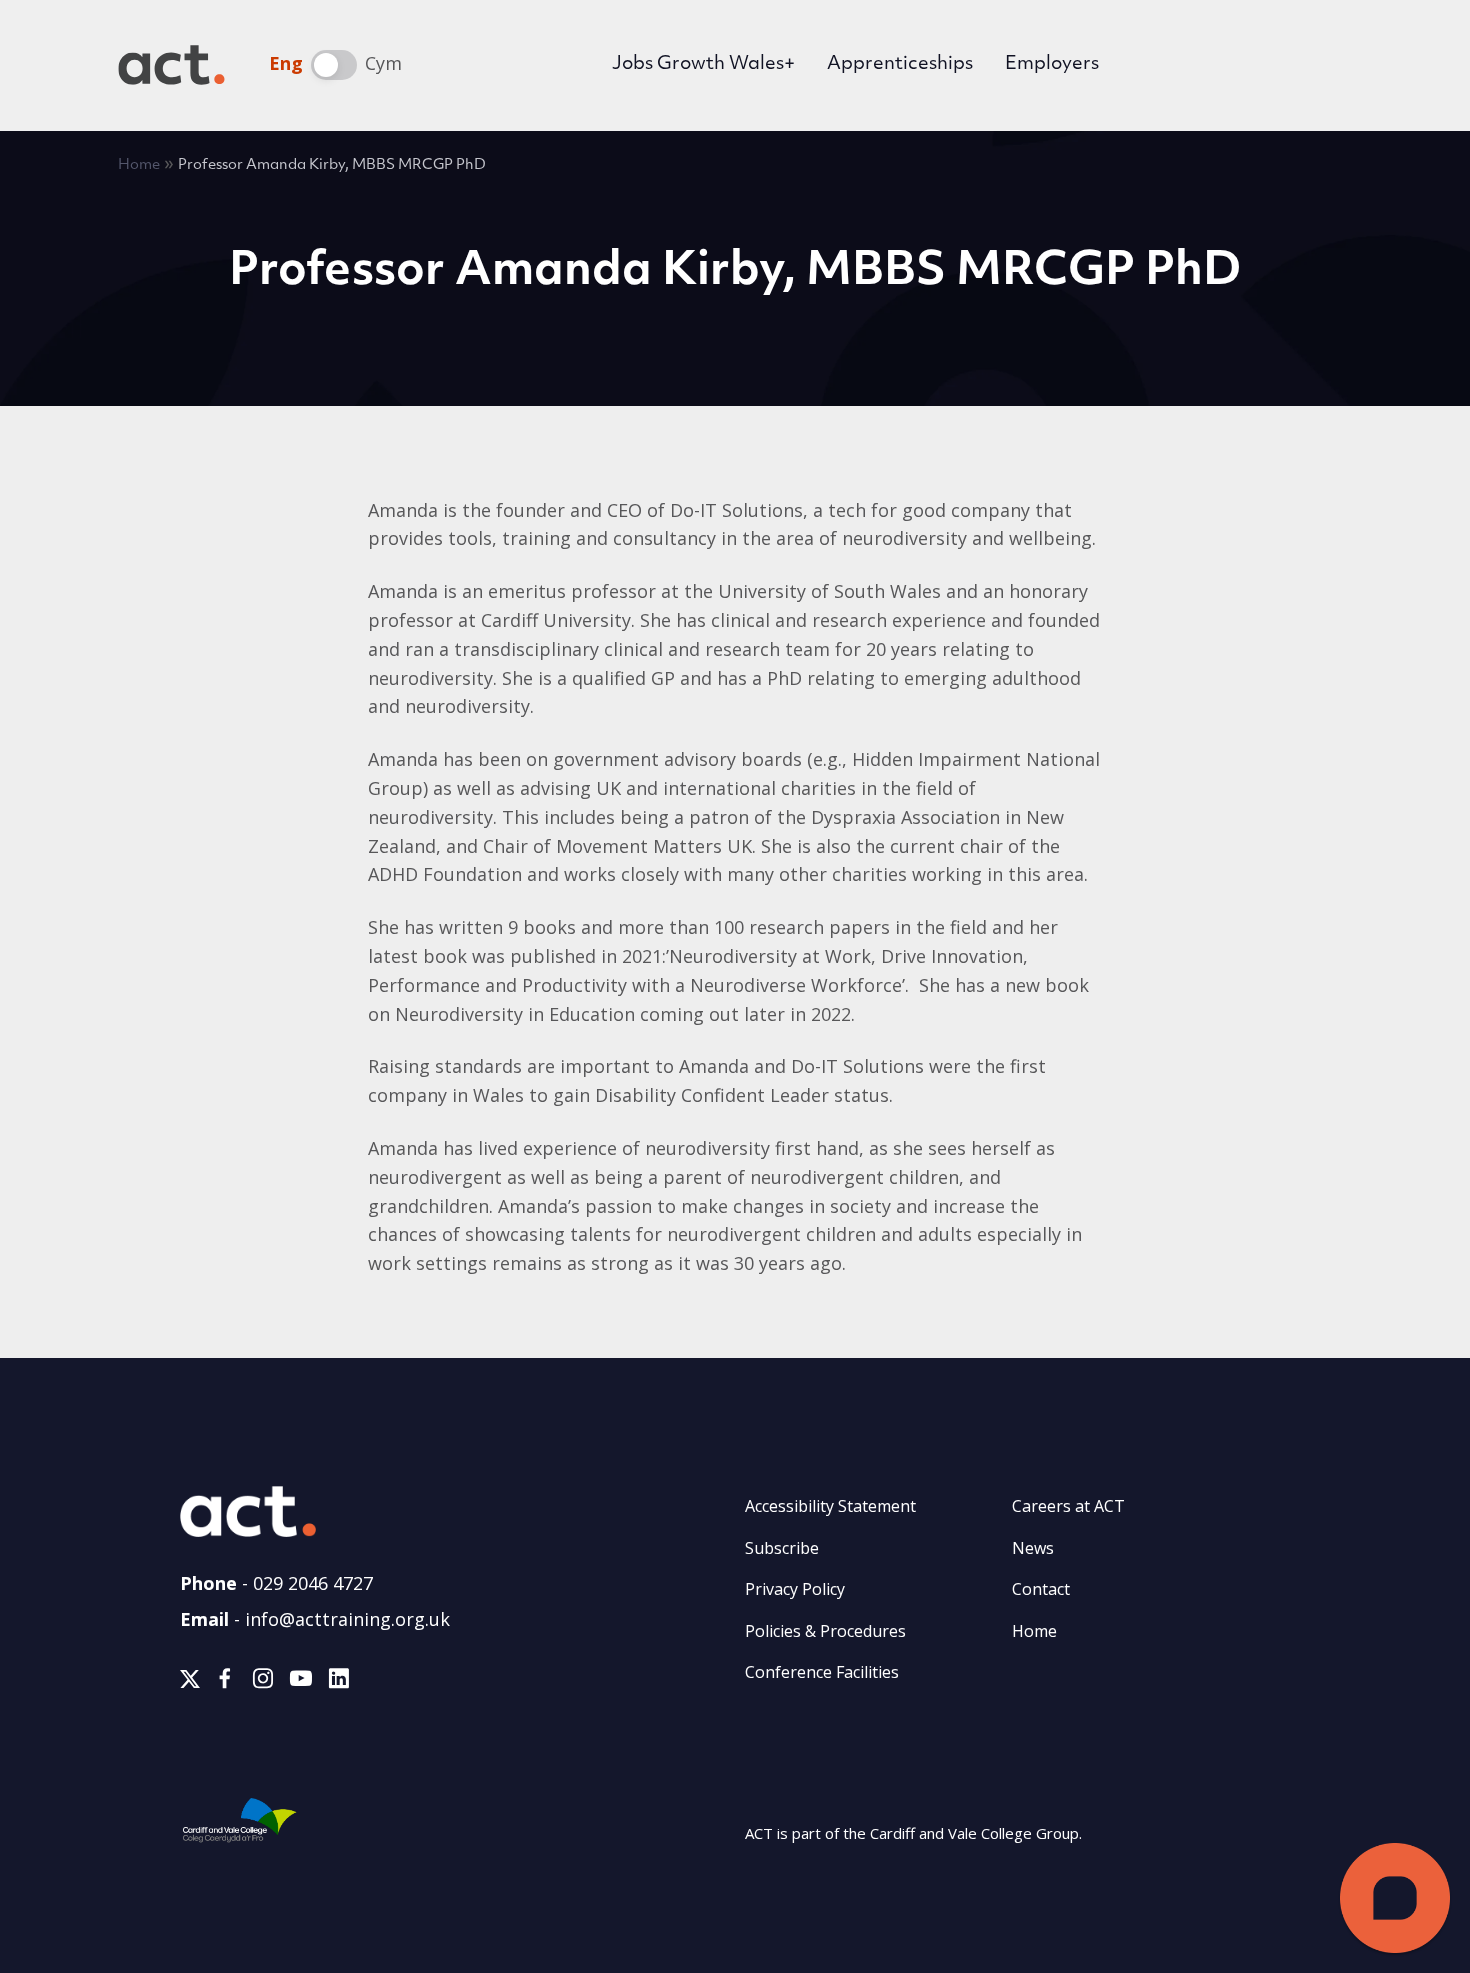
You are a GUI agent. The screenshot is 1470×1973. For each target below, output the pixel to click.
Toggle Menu (1322, 65)
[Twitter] (190, 1682)
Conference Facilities (822, 1672)
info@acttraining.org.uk (347, 1619)
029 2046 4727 (313, 1583)
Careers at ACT (1068, 1506)
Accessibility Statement (830, 1506)
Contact (1041, 1589)
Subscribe (782, 1548)
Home (139, 165)
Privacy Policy (795, 1589)
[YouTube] (301, 1682)
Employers (1052, 65)
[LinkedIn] (338, 1682)
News (1033, 1548)
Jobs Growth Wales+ (703, 65)
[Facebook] (225, 1682)
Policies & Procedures (825, 1631)
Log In (1183, 67)
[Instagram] (263, 1682)
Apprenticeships (900, 65)
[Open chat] (1395, 1898)
